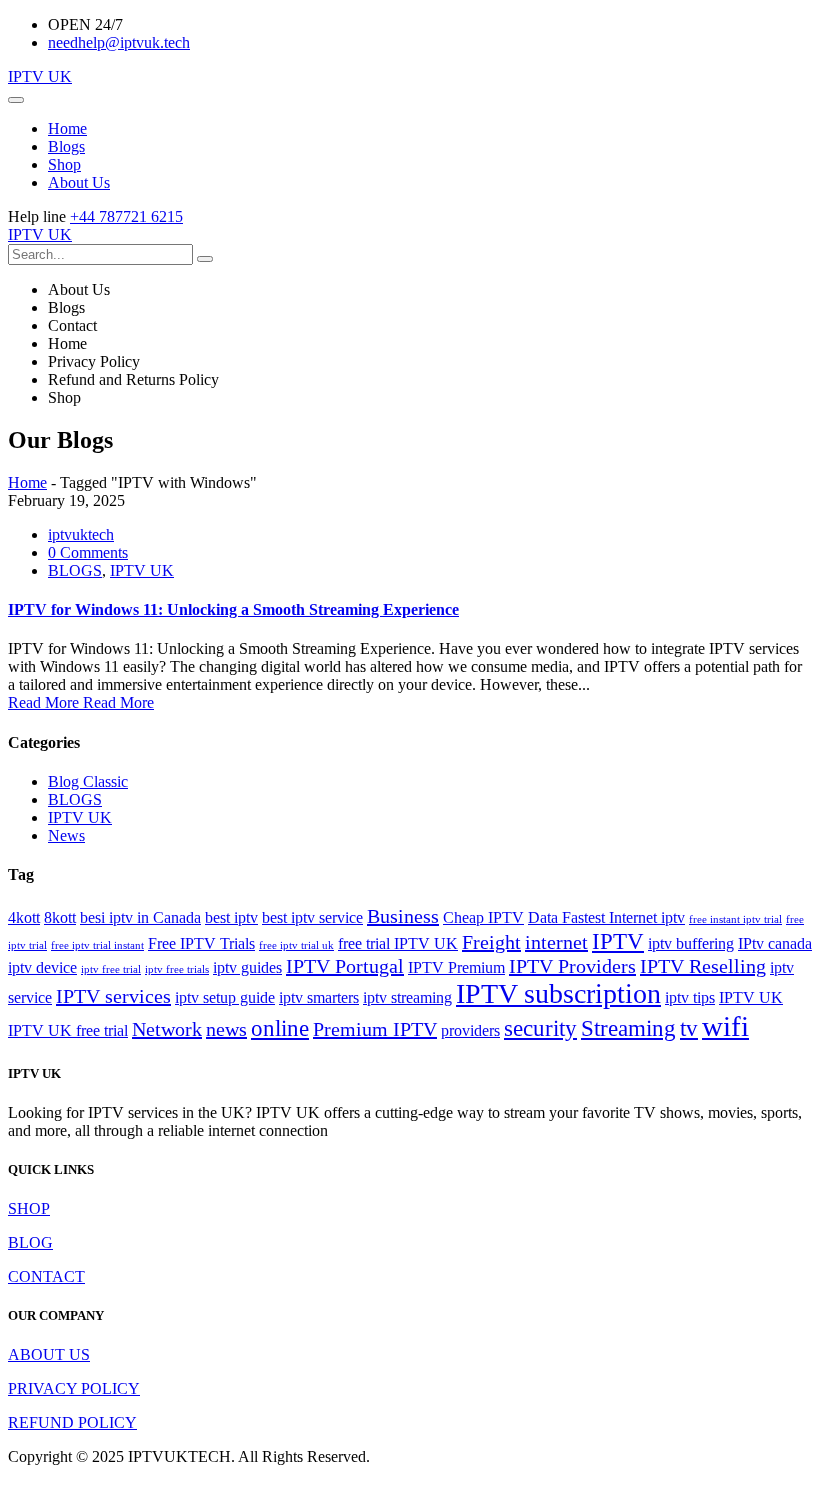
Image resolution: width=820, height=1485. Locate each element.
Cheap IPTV (483, 918)
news (226, 1029)
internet (556, 942)
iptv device (42, 968)
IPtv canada (775, 944)
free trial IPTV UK (398, 944)
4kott (24, 918)
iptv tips (690, 998)
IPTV (618, 941)
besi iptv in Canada (140, 918)
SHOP (29, 1208)
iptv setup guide (225, 998)
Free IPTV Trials (201, 944)
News (66, 835)
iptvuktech (81, 534)
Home (27, 482)
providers (470, 1031)
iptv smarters (319, 998)
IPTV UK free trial (68, 1031)
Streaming (628, 1028)
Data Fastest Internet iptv (606, 918)
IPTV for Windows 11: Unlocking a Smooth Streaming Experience (233, 609)
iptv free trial (111, 969)
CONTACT (46, 1276)
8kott (60, 918)
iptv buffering (691, 944)
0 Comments (88, 552)
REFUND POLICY (72, 1422)
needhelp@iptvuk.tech (119, 42)
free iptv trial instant (97, 945)
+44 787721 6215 (126, 216)
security (540, 1028)
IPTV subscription (558, 993)
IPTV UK (40, 76)
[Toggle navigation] (16, 100)
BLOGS (75, 570)
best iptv (231, 918)
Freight (491, 942)
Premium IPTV (375, 1029)
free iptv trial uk (296, 945)
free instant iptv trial (735, 919)
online (280, 1028)
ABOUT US (49, 1354)
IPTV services (113, 996)
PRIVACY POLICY (74, 1388)
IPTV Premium (456, 968)
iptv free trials (177, 969)
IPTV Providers (572, 966)
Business (403, 916)
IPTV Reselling (703, 966)
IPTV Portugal (345, 966)
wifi (725, 1026)
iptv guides (247, 968)
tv (689, 1028)
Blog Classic (88, 781)
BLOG (30, 1242)
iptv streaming (407, 998)
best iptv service (312, 918)
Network (167, 1029)
